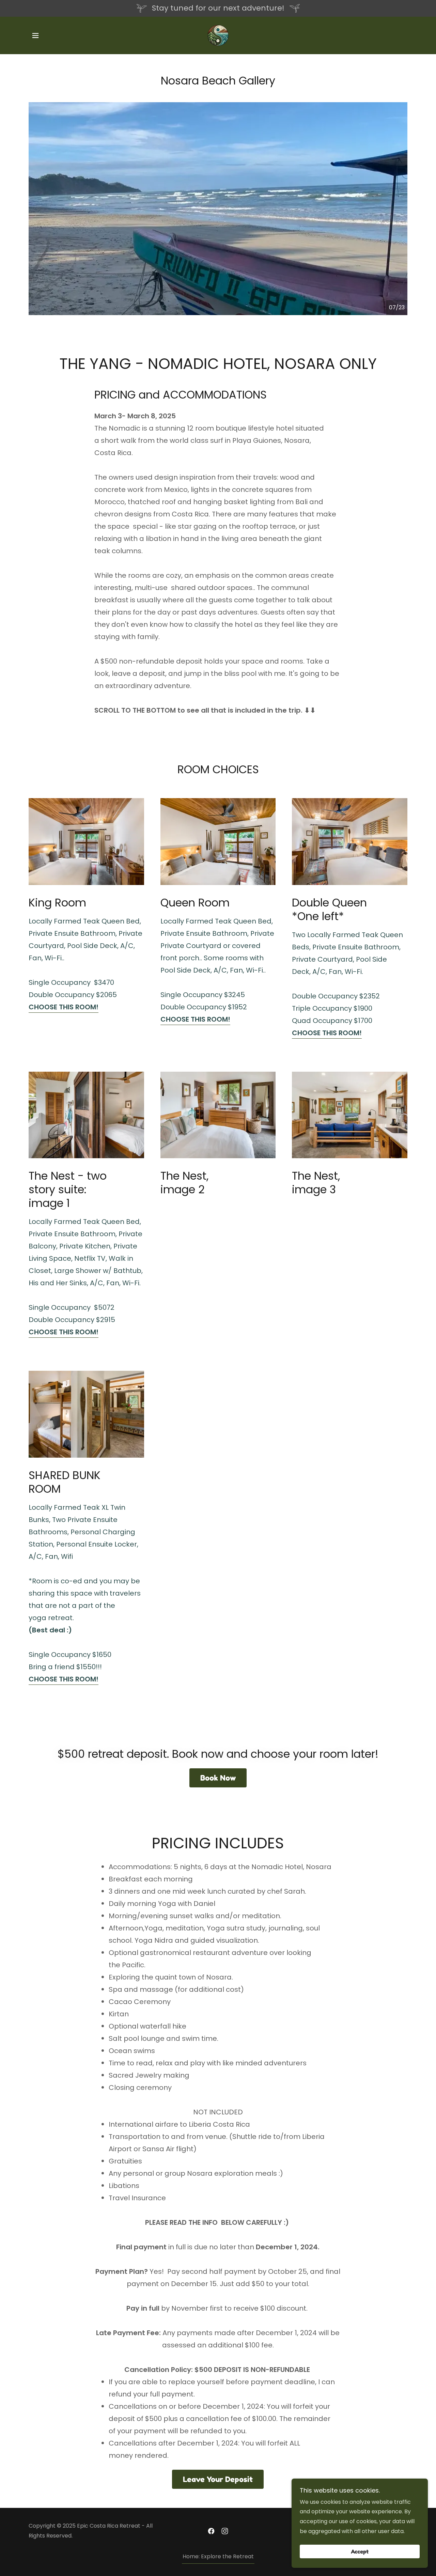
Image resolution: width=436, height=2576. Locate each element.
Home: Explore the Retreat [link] (218, 2556)
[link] (218, 35)
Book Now (218, 1778)
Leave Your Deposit (218, 2479)
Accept (360, 2551)
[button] (35, 35)
